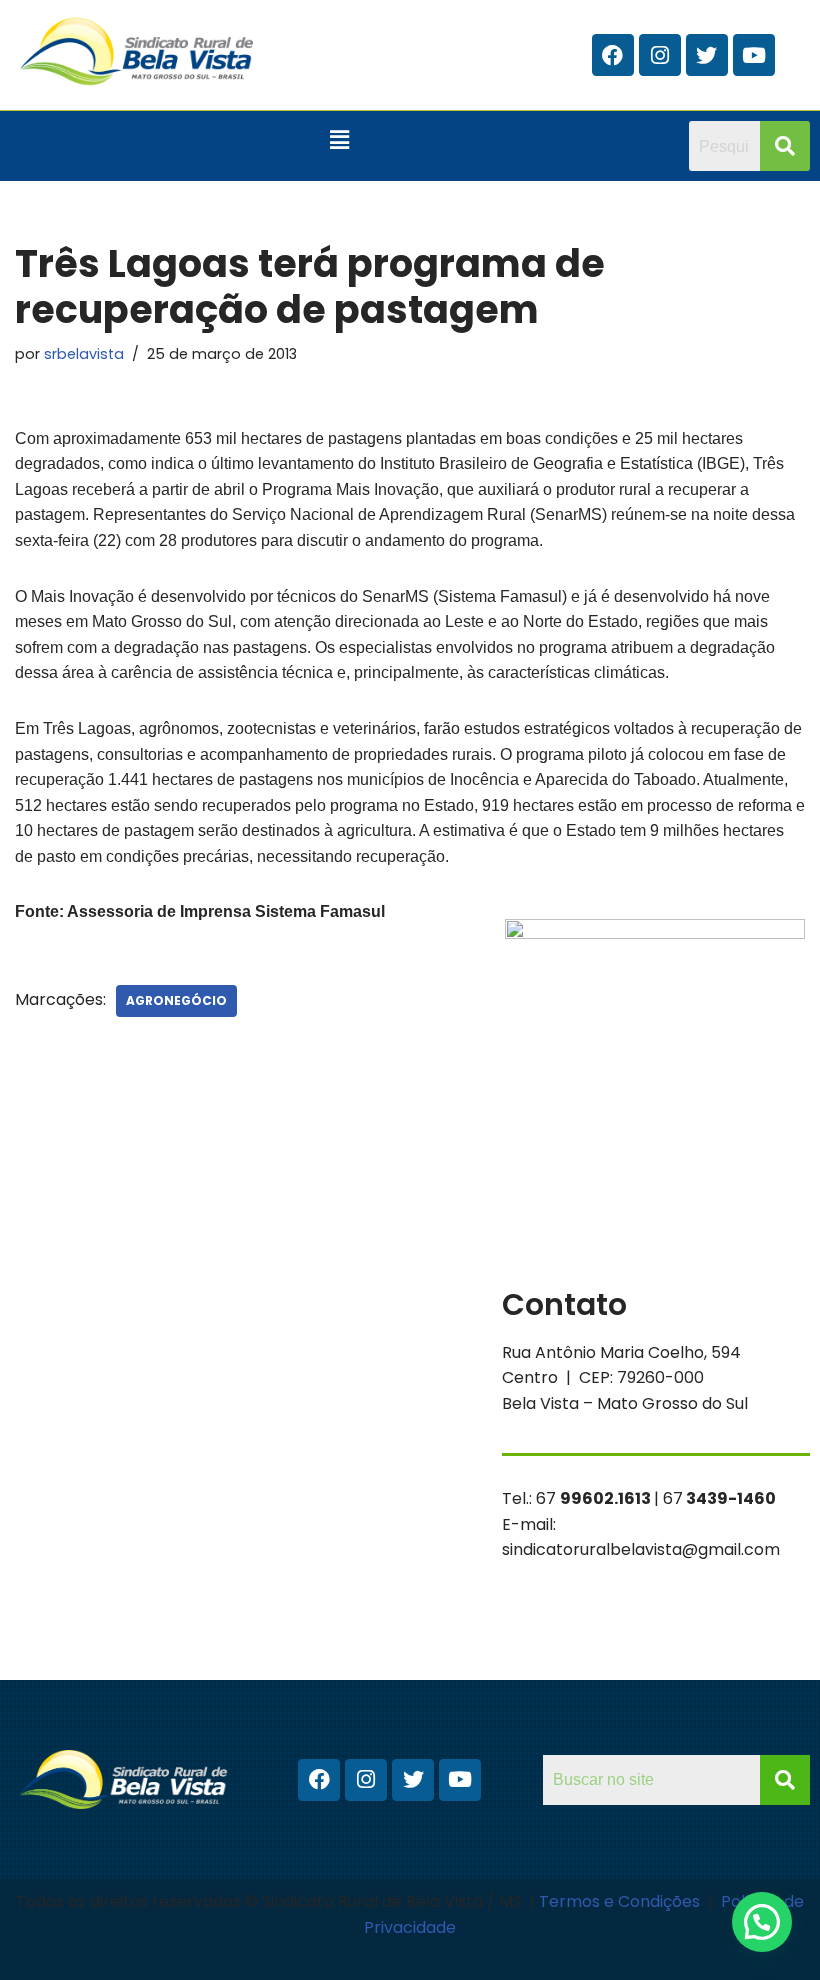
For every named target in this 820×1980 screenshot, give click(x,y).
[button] (339, 140)
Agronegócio (176, 1000)
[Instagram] (660, 55)
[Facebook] (613, 55)
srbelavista (84, 354)
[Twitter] (707, 55)
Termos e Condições (621, 1901)
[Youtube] (754, 55)
